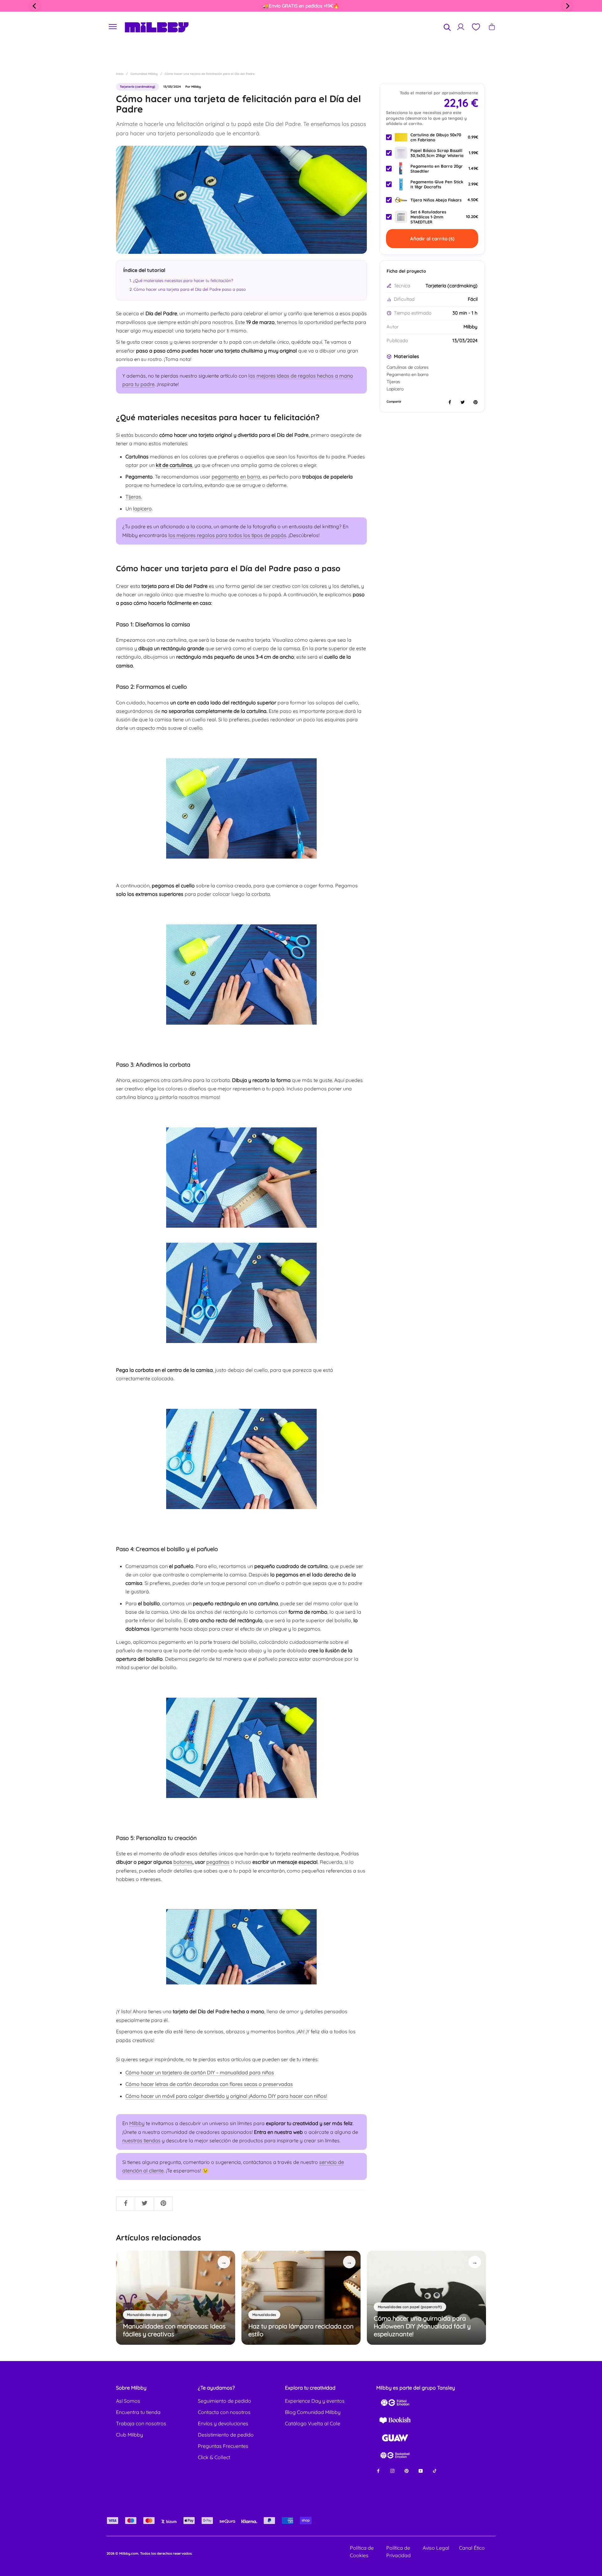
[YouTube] (421, 2471)
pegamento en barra (236, 477)
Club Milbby (129, 2435)
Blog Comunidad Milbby (313, 2412)
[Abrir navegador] (113, 27)
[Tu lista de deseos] (476, 27)
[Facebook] (378, 2471)
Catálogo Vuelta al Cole (313, 2423)
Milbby (137, 2123)
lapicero (142, 509)
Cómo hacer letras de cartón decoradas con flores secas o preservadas (209, 2084)
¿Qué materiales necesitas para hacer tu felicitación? (183, 280)
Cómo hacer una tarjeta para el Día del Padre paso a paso (190, 289)
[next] (567, 6)
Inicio (120, 74)
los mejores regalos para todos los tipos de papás (227, 535)
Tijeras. (134, 497)
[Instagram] (392, 2471)
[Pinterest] (407, 2471)
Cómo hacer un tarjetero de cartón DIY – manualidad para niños (200, 2072)
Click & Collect (214, 2457)
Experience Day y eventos (315, 2401)
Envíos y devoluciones (223, 2423)
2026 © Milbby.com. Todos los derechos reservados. (150, 2553)
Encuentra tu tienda (138, 2412)
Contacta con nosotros (224, 2412)
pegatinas (218, 1862)
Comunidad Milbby (144, 74)
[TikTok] (435, 2471)
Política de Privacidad (399, 2552)
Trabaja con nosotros (141, 2423)
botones (183, 1862)
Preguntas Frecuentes (223, 2446)
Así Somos (128, 2401)
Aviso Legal (436, 2548)
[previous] (35, 6)
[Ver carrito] (492, 27)
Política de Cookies (362, 2552)
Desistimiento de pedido (226, 2435)
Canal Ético (472, 2548)
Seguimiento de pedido (224, 2401)
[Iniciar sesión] (461, 27)
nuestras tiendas (141, 2140)
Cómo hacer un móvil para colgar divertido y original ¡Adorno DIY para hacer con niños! (226, 2096)
